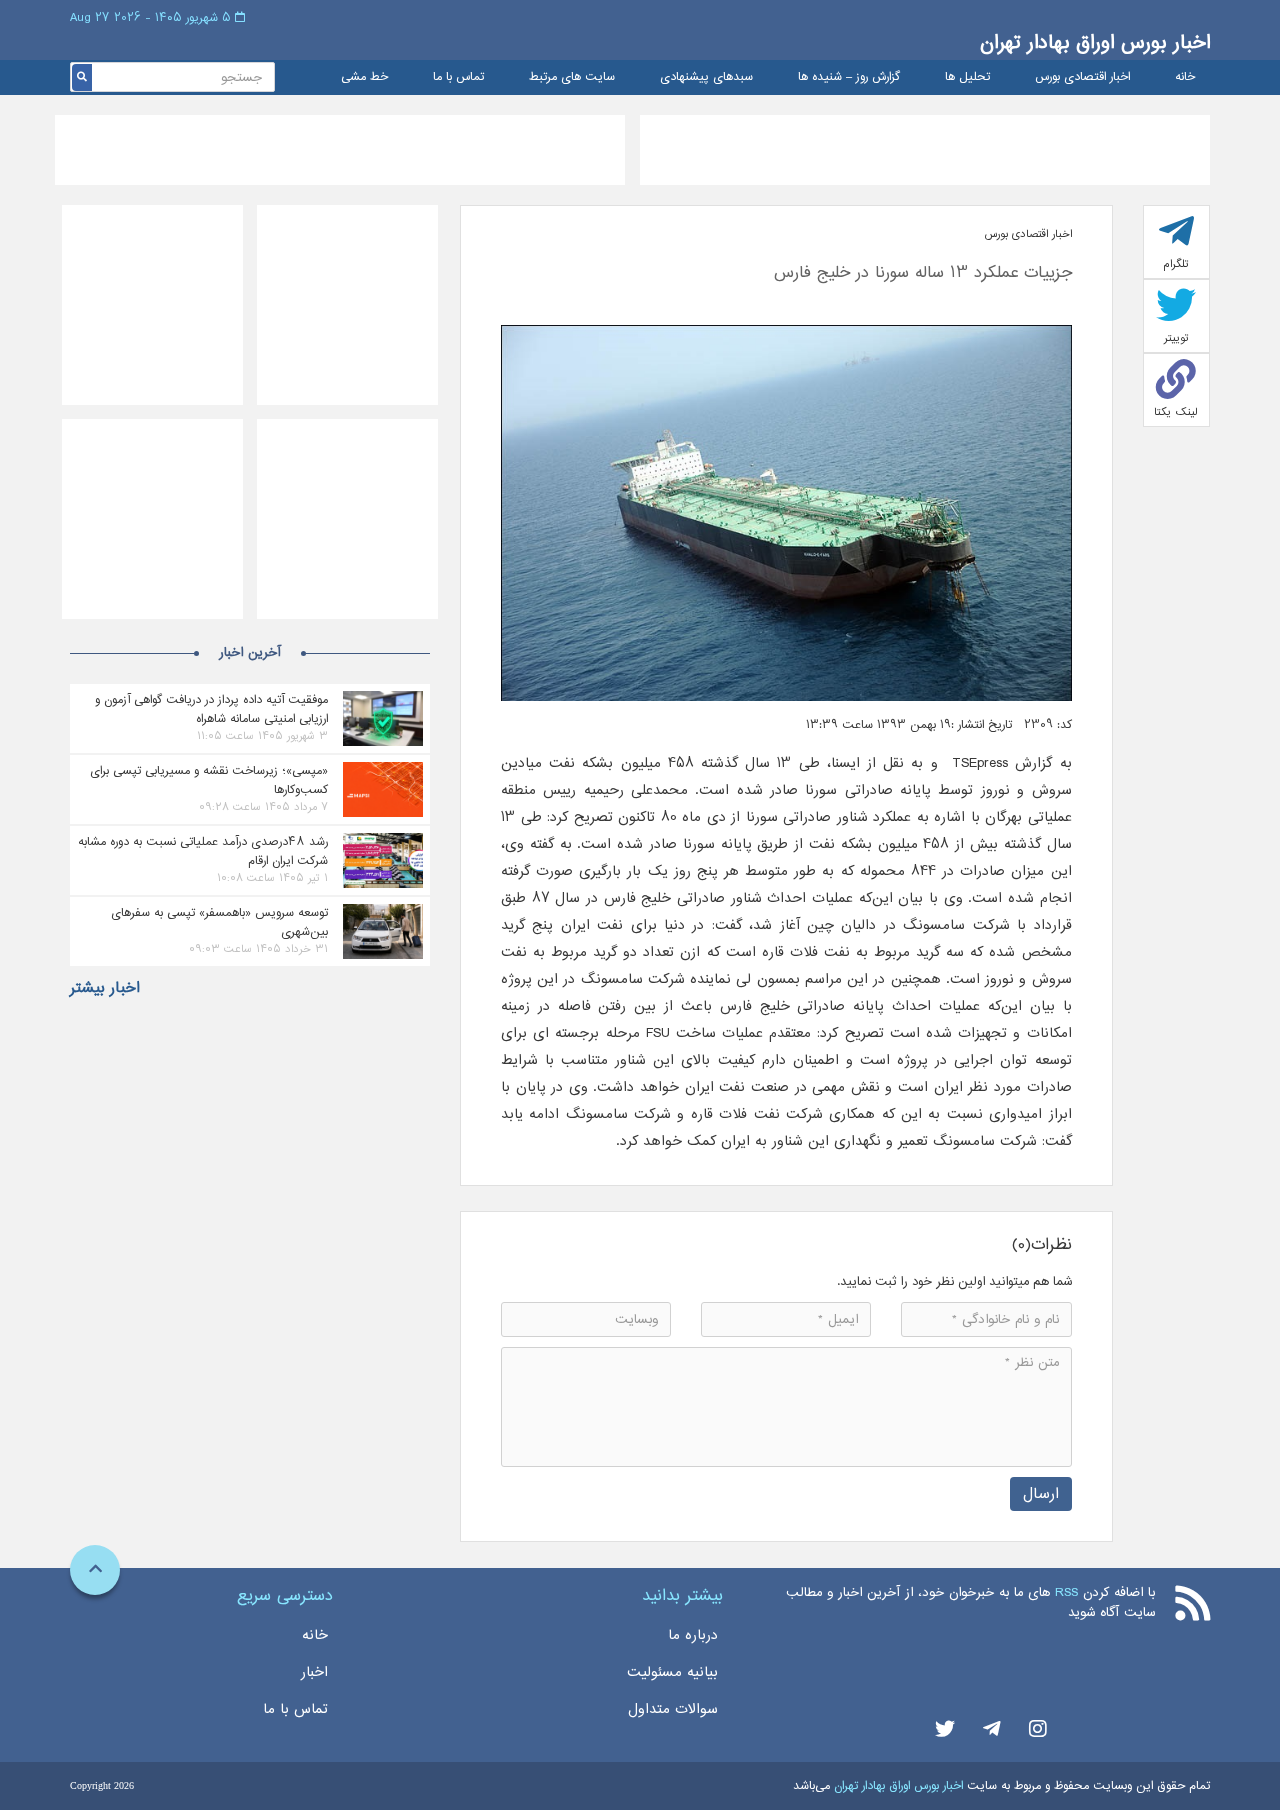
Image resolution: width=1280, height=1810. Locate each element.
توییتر (1176, 338)
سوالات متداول (673, 1709)
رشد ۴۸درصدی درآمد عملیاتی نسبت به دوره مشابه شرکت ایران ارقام (203, 851)
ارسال (1041, 1493)
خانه (1185, 77)
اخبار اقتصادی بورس (1082, 77)
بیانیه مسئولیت (672, 1672)
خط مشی (364, 77)
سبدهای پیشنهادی (706, 77)
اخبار (314, 1672)
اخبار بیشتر (105, 988)
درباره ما (693, 1635)
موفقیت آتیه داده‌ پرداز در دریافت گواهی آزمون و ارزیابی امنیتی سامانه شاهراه (211, 709)
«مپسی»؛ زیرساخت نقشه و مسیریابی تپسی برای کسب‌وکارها (209, 780)
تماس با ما (458, 77)
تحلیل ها (967, 77)
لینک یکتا (1176, 412)
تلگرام (1176, 264)
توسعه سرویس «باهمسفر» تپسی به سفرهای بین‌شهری (219, 922)
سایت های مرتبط (572, 77)
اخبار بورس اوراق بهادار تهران (1095, 42)
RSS (1066, 1592)
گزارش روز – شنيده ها (849, 77)
